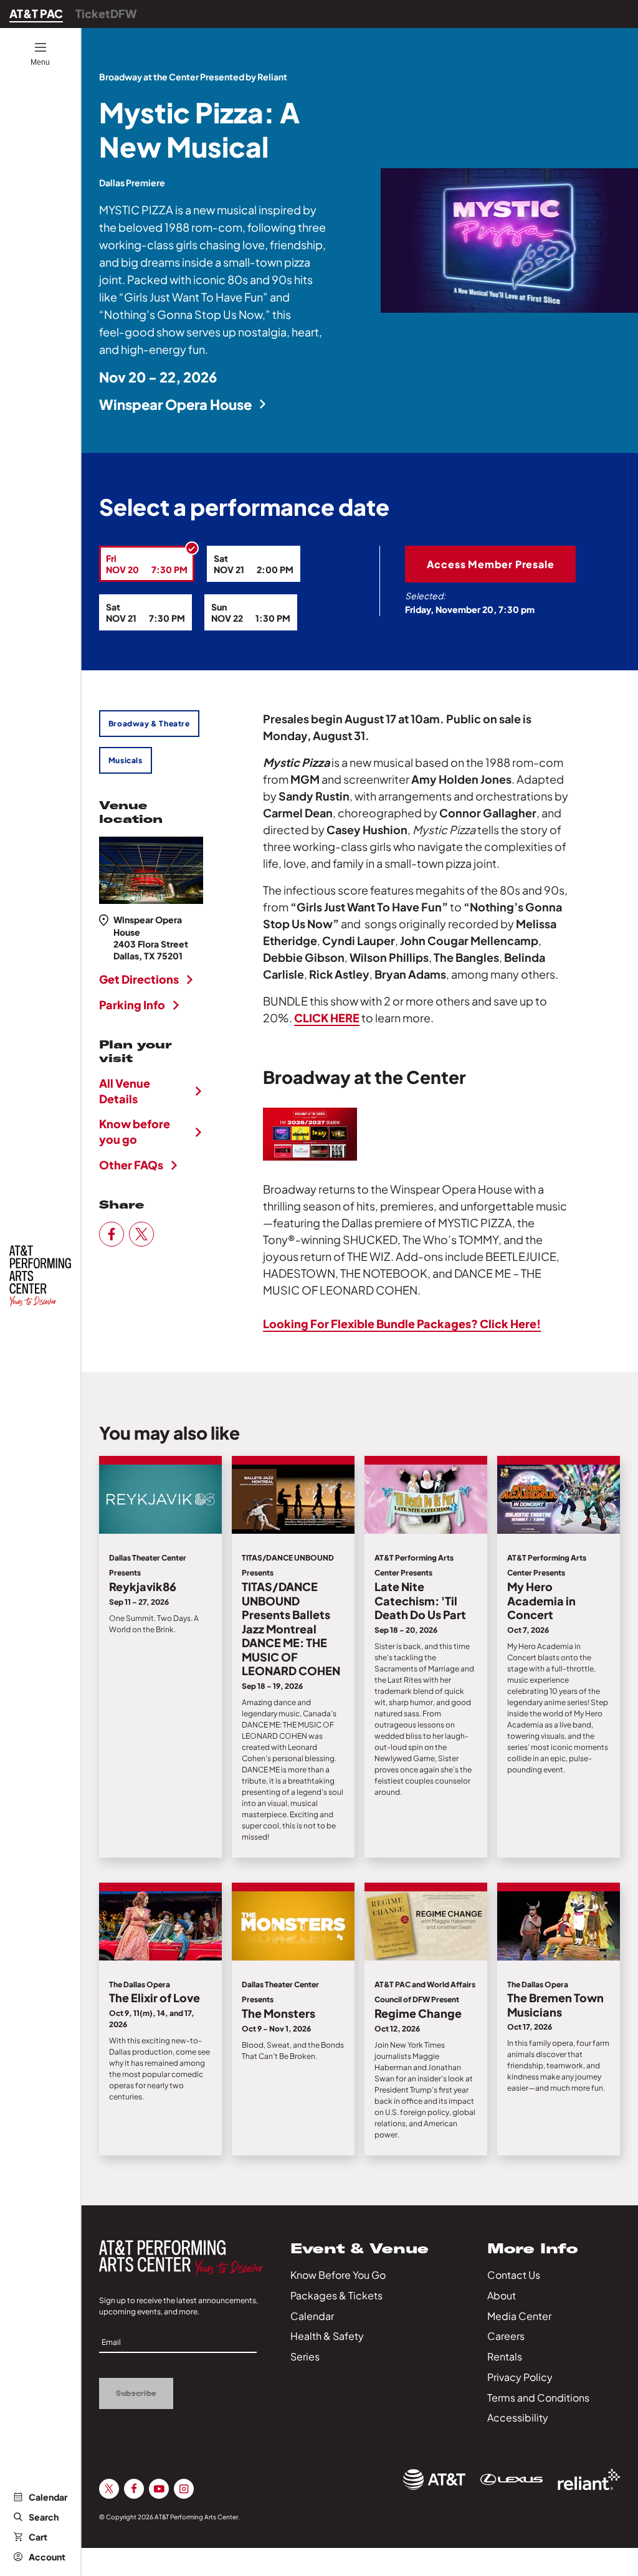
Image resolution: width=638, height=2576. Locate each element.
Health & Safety (327, 2336)
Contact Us (514, 2275)
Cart (38, 2537)
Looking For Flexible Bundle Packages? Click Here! (402, 1324)
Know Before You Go (338, 2275)
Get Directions (139, 979)
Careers (506, 2336)
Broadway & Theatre (149, 724)
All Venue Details (125, 1091)
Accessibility (518, 2417)
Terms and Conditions (538, 2398)
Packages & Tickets (336, 2295)
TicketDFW (106, 13)
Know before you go (135, 1131)
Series (305, 2356)
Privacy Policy (520, 2377)
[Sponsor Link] (434, 2479)
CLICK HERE (327, 1018)
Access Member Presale (491, 564)
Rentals (505, 2356)
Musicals (126, 760)
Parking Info (132, 1005)
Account (47, 2557)
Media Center (519, 2316)
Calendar (48, 2497)
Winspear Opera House (175, 404)
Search (44, 2517)
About (502, 2295)
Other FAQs (131, 1165)
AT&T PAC (36, 13)
